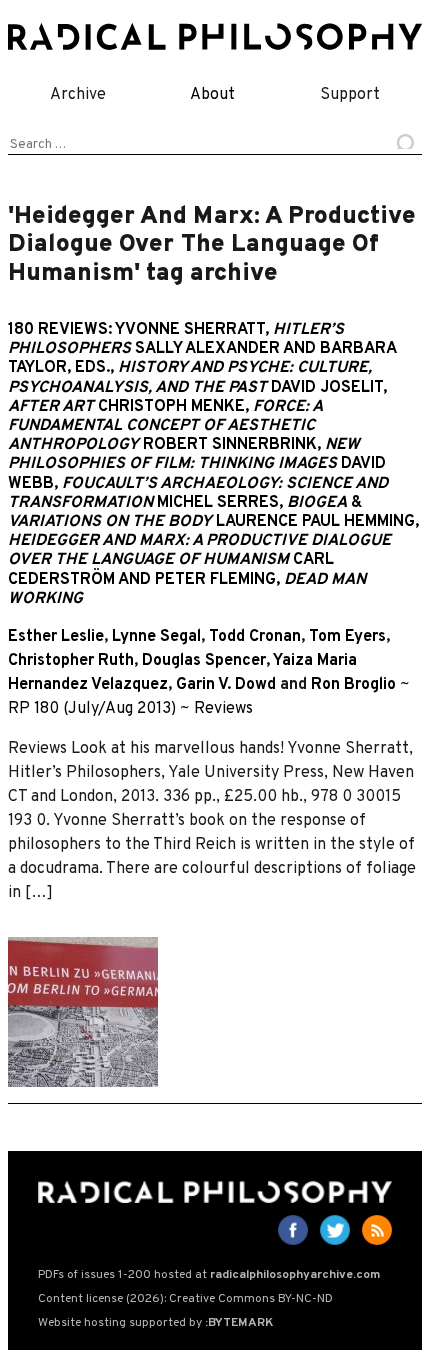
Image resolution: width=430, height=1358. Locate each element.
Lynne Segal (156, 637)
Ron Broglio (353, 685)
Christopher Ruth (71, 661)
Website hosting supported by (155, 1323)
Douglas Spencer (204, 661)
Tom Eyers (347, 637)
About (212, 95)
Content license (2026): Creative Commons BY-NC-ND (185, 1299)
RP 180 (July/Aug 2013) (92, 709)
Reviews (223, 709)
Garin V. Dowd (226, 685)
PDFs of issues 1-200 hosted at (209, 1275)
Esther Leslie (56, 637)
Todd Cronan (255, 637)
